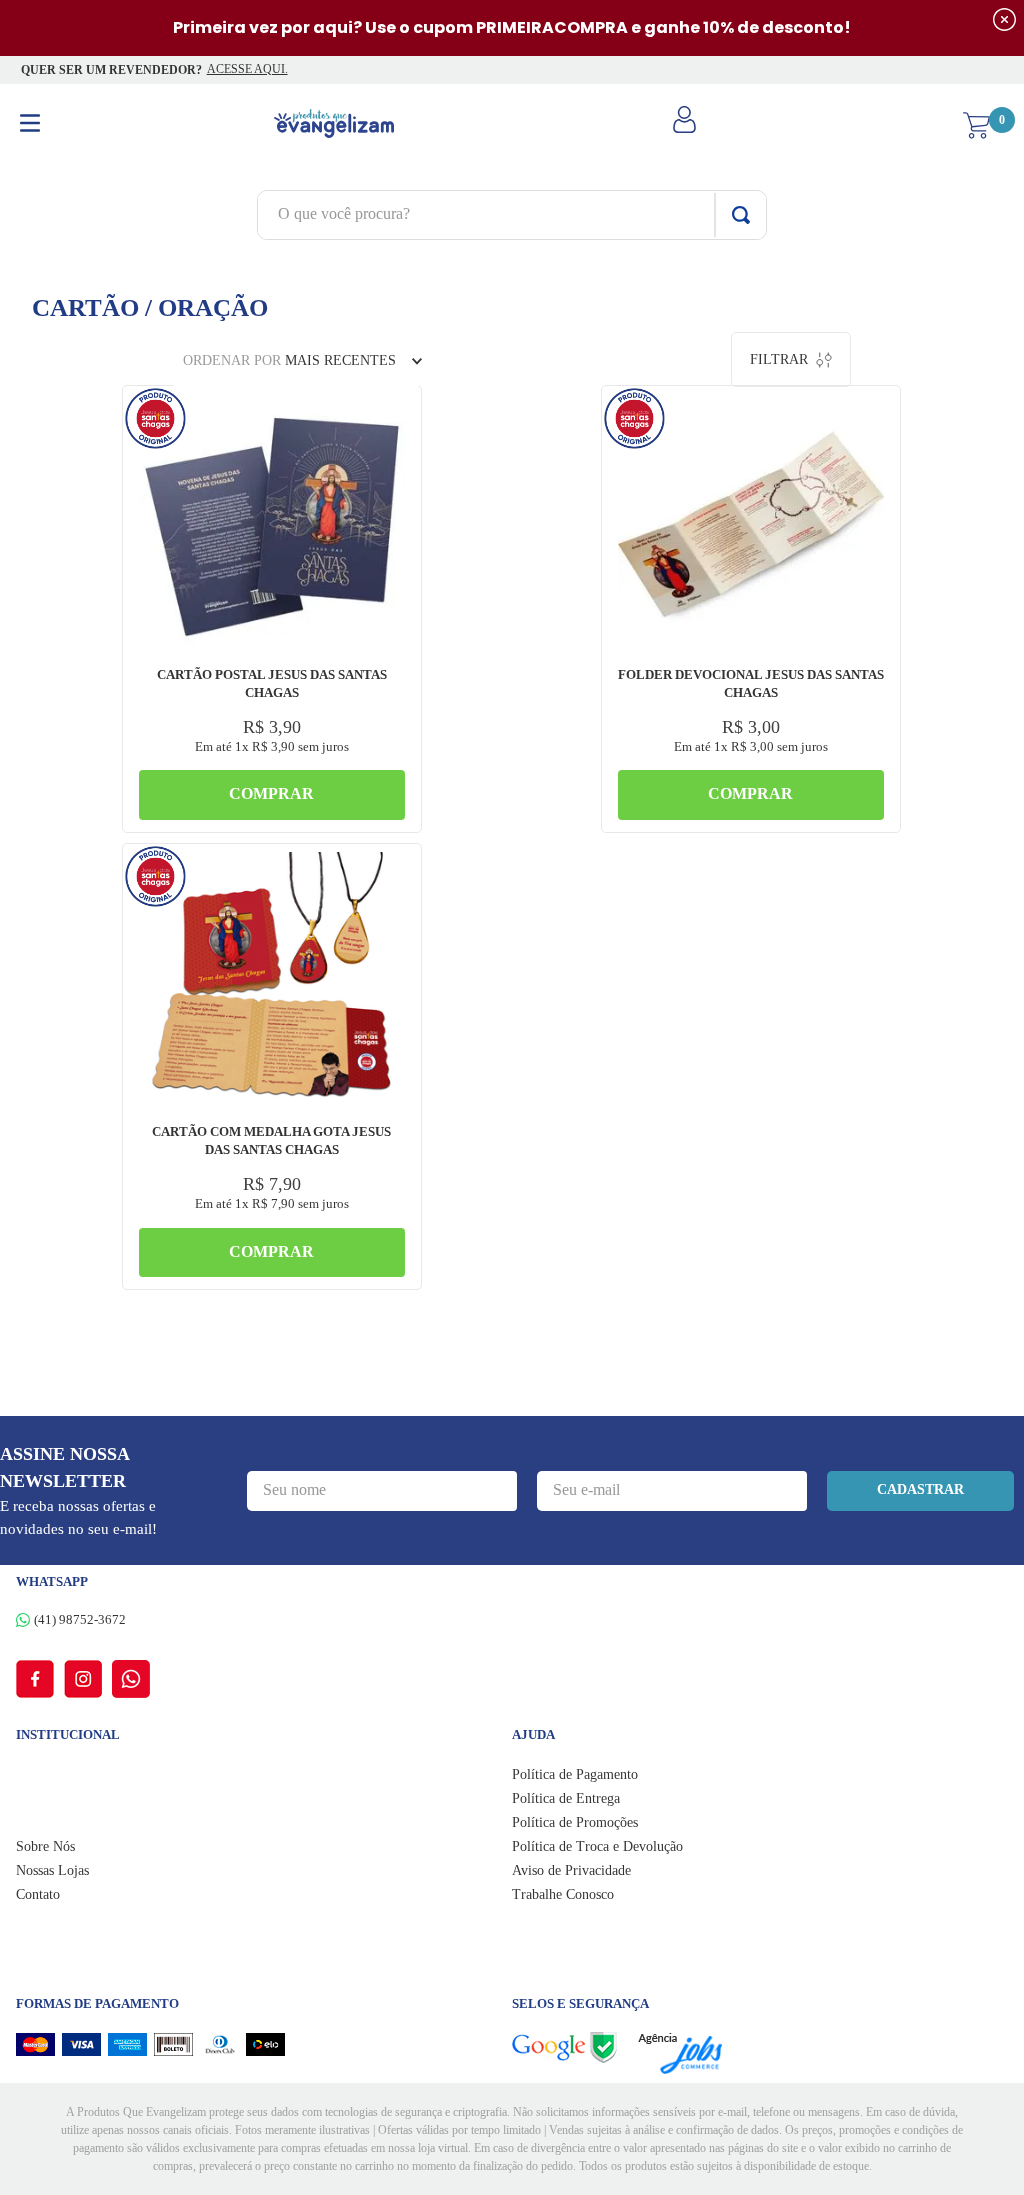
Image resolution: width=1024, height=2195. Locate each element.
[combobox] (512, 215)
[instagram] (88, 1679)
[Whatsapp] (131, 1679)
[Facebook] (40, 1679)
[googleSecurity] (574, 2047)
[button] (385, 416)
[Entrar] (687, 126)
